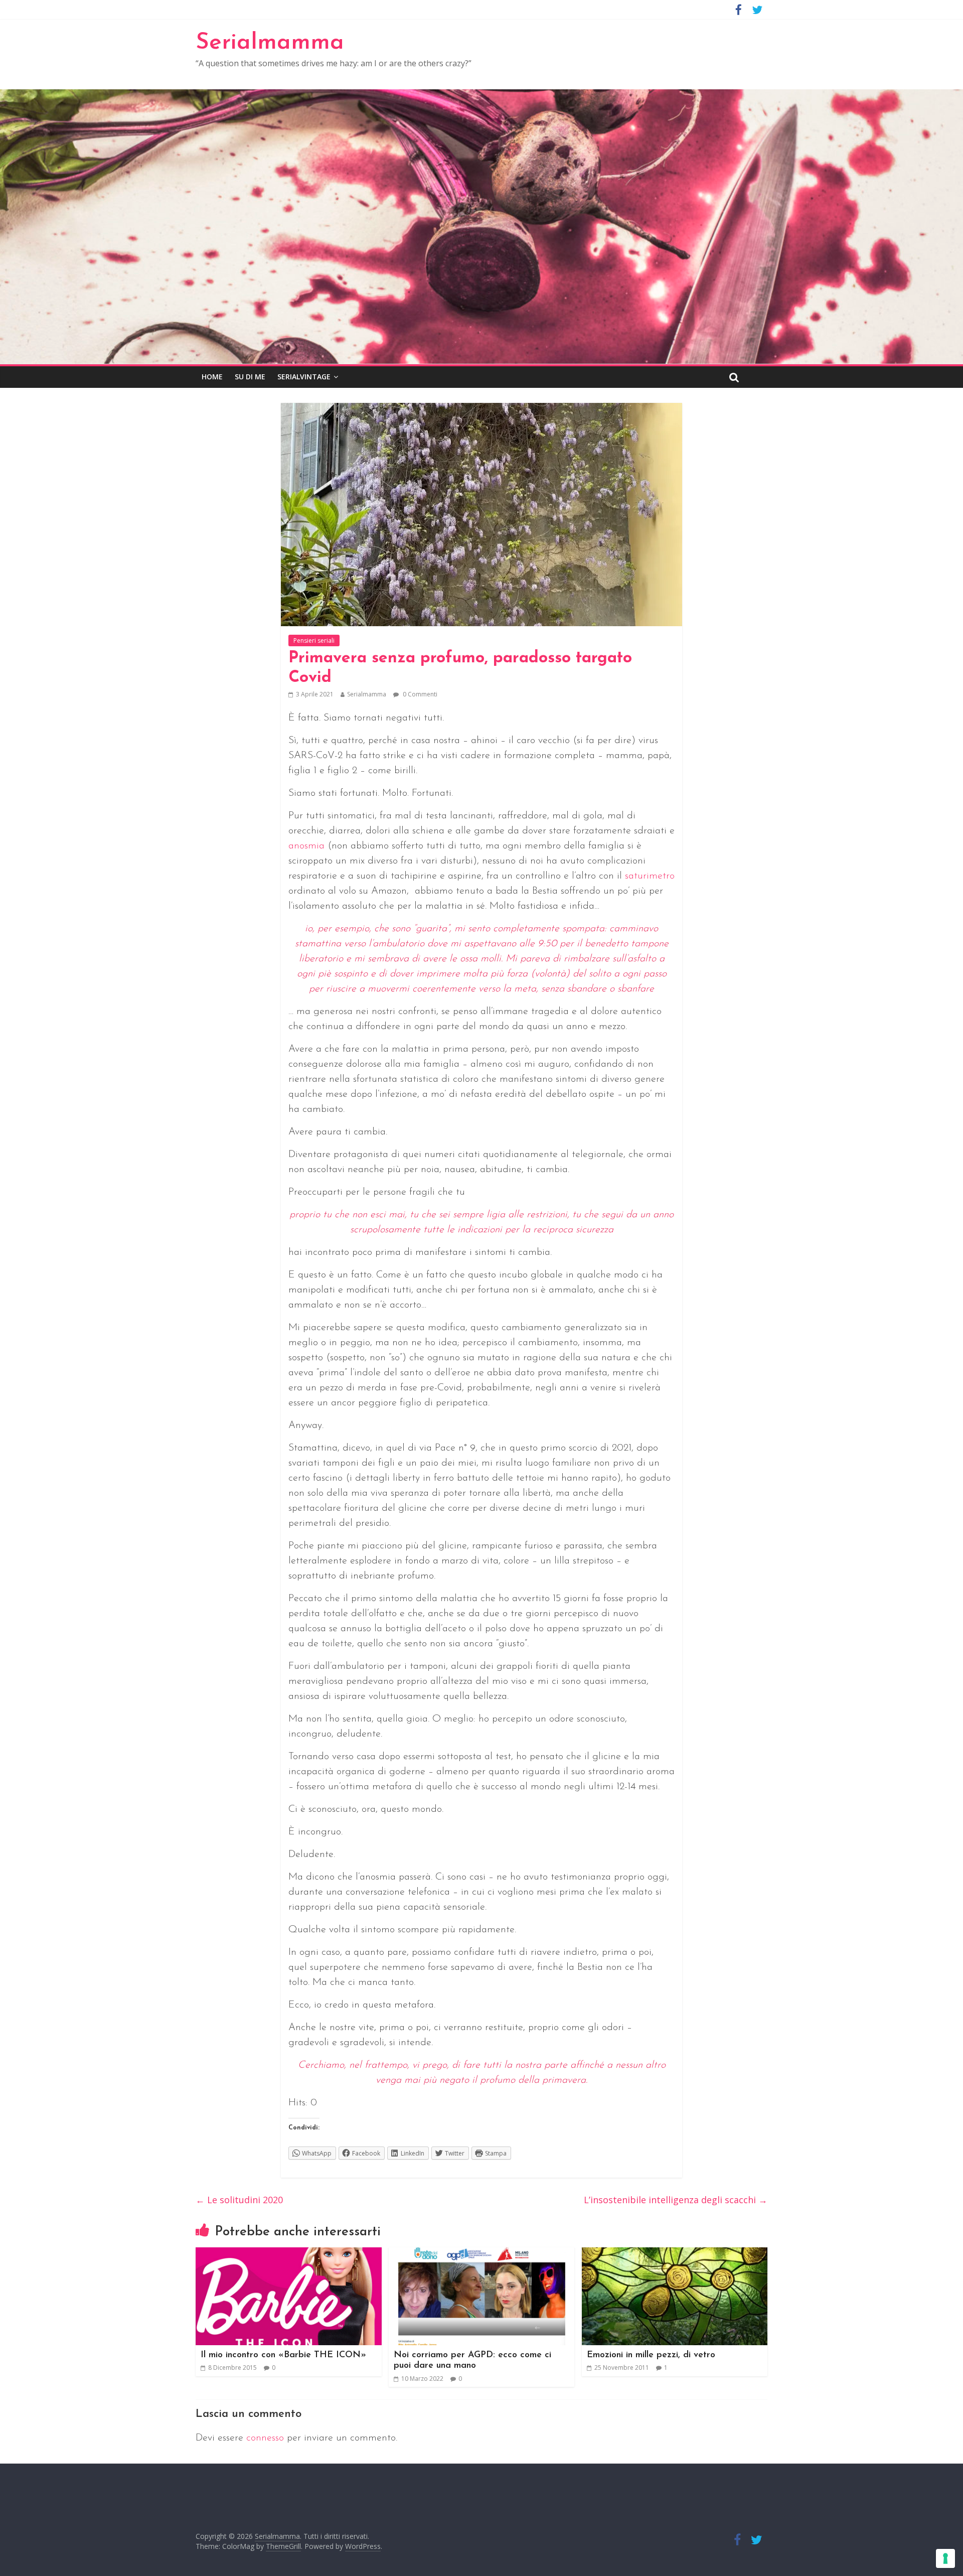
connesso (265, 2438)
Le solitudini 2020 (239, 2200)
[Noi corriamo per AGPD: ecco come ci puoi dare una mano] (482, 2253)
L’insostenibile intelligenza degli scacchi (676, 2200)
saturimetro (650, 876)
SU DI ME (250, 377)
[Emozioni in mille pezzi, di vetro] (675, 2253)
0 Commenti (419, 694)
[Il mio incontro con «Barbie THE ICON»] (289, 2253)
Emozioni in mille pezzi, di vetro (651, 2355)
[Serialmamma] (481, 95)
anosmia (306, 846)
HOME (212, 377)
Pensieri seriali (314, 640)
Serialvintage (304, 377)
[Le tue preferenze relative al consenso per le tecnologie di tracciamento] (945, 2558)
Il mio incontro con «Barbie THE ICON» (283, 2355)
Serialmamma (270, 43)
